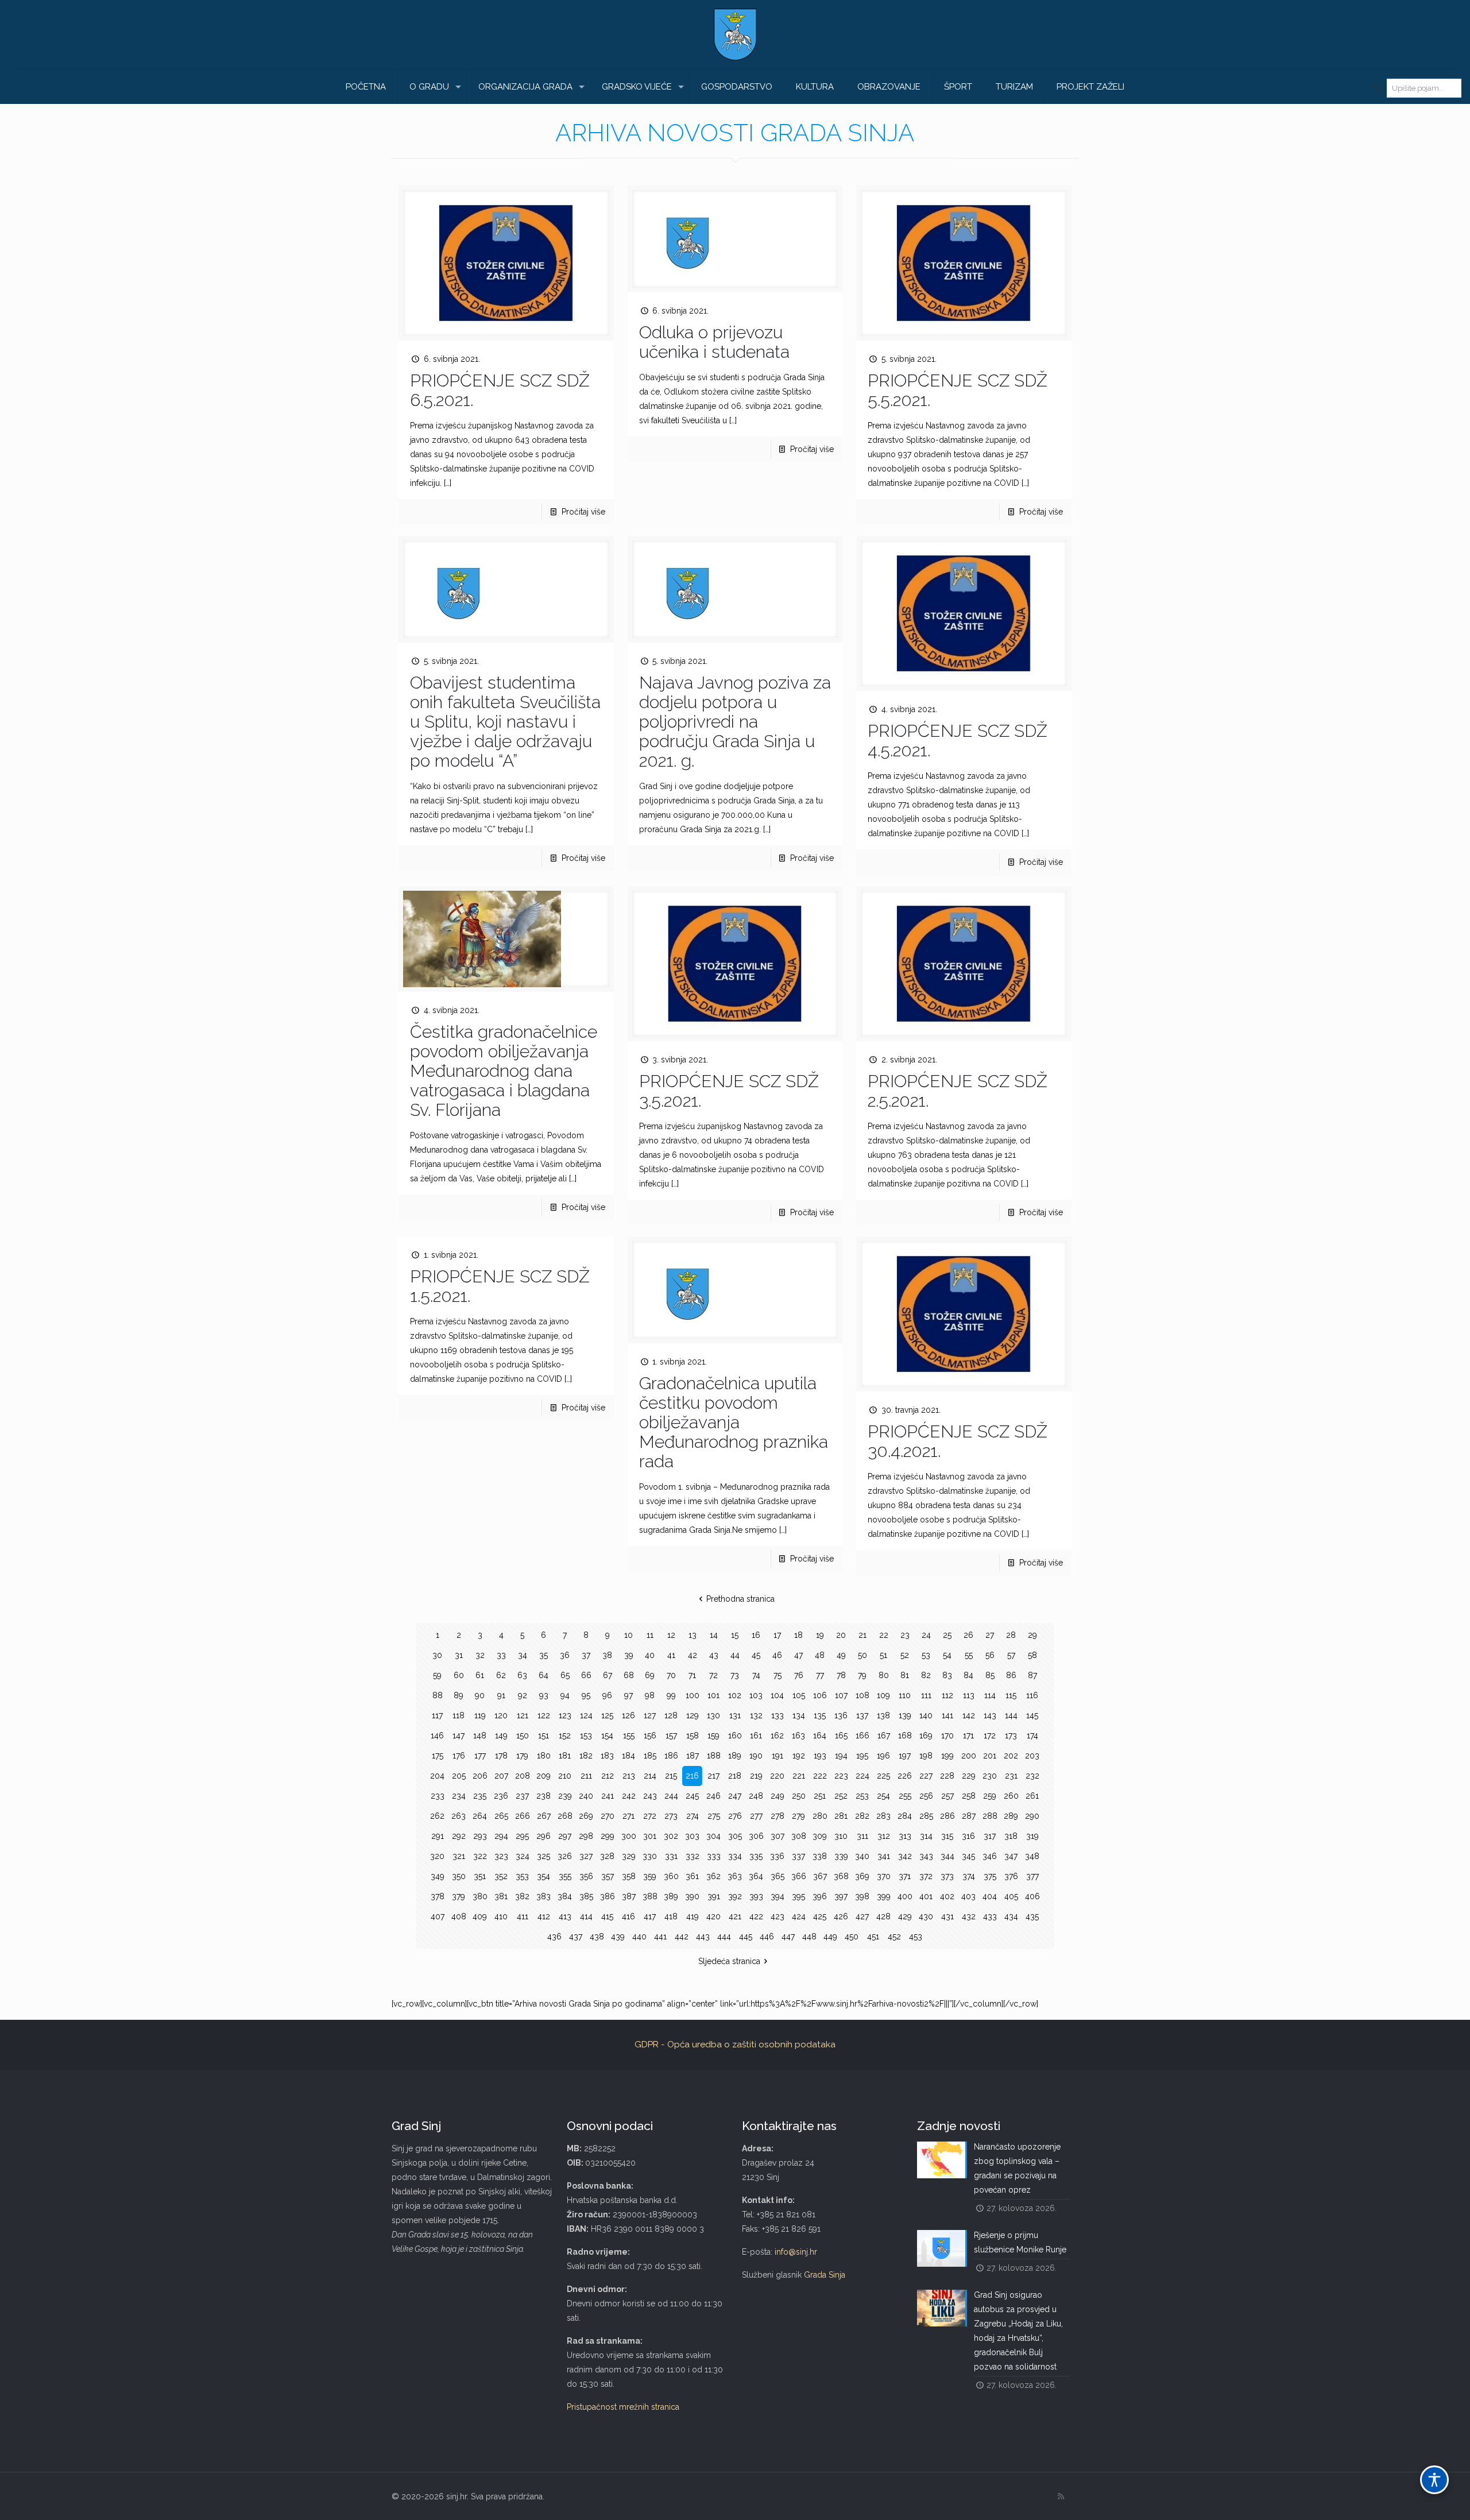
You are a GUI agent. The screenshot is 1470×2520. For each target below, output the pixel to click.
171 (968, 1736)
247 (735, 1796)
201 (990, 1756)
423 (777, 1916)
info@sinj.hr (796, 2252)
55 (969, 1655)
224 (862, 1776)
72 (713, 1675)
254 (883, 1796)
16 (756, 1635)
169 (926, 1736)
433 (990, 1916)
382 (522, 1896)
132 (756, 1715)
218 (735, 1776)
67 (608, 1675)
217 (713, 1776)
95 (586, 1695)
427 (862, 1916)
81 (905, 1675)
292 (459, 1836)
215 (671, 1776)
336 (777, 1856)
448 (809, 1937)
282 (862, 1816)
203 (1032, 1756)
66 (586, 1675)
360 (671, 1876)
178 (501, 1756)
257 (947, 1796)
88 (438, 1695)
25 (947, 1635)
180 (544, 1756)
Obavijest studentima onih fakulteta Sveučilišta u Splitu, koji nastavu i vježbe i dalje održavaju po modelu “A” (505, 722)
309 (820, 1836)
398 (862, 1896)
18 (798, 1635)
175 (438, 1756)
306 (756, 1836)
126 (628, 1715)
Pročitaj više (583, 512)
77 (820, 1675)
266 (523, 1816)
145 (1032, 1715)
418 (671, 1916)
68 (629, 1675)
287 (969, 1816)
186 (671, 1756)
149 (501, 1736)
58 (1032, 1655)
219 (756, 1776)
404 (990, 1896)
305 (735, 1836)
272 (650, 1816)
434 (1011, 1916)
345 (968, 1856)
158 (693, 1736)
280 (820, 1816)
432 (969, 1916)
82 (926, 1675)
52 (905, 1655)
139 (905, 1715)
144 (1011, 1715)
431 (947, 1916)
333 (714, 1856)
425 (820, 1916)
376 (1011, 1876)
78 (841, 1675)
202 (1011, 1756)
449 (830, 1937)
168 (905, 1736)
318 (1011, 1836)
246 (713, 1796)
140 (926, 1715)
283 (883, 1816)
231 (1011, 1776)
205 (459, 1776)
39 (629, 1655)
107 (841, 1695)
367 (820, 1876)
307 (777, 1836)
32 (480, 1655)
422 (756, 1916)
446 (767, 1937)
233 (438, 1796)
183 (607, 1756)
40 (650, 1655)
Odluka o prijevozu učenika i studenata (714, 342)
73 (735, 1675)
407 (438, 1916)
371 (905, 1876)
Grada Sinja (825, 2275)
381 (501, 1896)
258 (969, 1796)
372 (926, 1876)
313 (905, 1836)
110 (905, 1695)
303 (692, 1836)
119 (480, 1715)
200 (969, 1756)
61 (480, 1675)
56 (990, 1655)
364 (756, 1876)
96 (607, 1695)
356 (586, 1876)
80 (884, 1675)
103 (756, 1695)
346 (990, 1856)
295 (522, 1836)
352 (501, 1876)
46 (777, 1655)
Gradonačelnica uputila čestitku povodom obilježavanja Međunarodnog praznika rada (734, 1422)
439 (618, 1937)
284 (905, 1816)
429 (905, 1916)
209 (543, 1776)
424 (799, 1916)
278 (777, 1816)
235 (480, 1796)
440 (639, 1937)
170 (947, 1736)
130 (713, 1715)
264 (480, 1816)
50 (862, 1655)
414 (586, 1916)
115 (1011, 1695)
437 (576, 1937)
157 (671, 1736)
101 (713, 1695)
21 (862, 1635)
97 (628, 1695)
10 (628, 1635)
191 (777, 1756)
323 (501, 1856)
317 (990, 1836)
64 (543, 1675)
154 (607, 1736)
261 (1032, 1796)
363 (735, 1876)
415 (607, 1916)
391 (714, 1896)
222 (820, 1776)
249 (777, 1796)
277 (756, 1816)
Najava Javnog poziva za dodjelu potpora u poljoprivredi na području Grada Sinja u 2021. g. (735, 722)
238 (543, 1796)
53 (926, 1655)
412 (544, 1916)
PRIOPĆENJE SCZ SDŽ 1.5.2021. (500, 1286)
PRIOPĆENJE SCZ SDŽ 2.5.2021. (958, 1091)
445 (746, 1937)
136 (841, 1715)
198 (926, 1756)
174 (1032, 1736)
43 (714, 1655)
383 (543, 1896)
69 (650, 1675)
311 (862, 1836)
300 (629, 1836)
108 (862, 1695)
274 (693, 1816)
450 (852, 1937)
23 (905, 1635)
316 (968, 1836)
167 (884, 1736)
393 (756, 1896)
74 (756, 1675)
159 (713, 1736)
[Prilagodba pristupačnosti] (1434, 2480)
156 (650, 1736)
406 (1032, 1896)
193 (820, 1756)
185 (650, 1756)
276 (735, 1816)
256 (926, 1796)
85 (990, 1675)
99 (671, 1695)
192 (799, 1756)
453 (916, 1937)
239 (565, 1796)
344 (947, 1856)
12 (671, 1635)
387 (629, 1896)
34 (523, 1655)
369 (862, 1876)
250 (799, 1796)
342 (905, 1856)
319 (1032, 1836)
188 (714, 1756)
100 (693, 1695)
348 (1032, 1856)
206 (480, 1776)
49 (841, 1655)
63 (522, 1675)
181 (565, 1756)
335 (756, 1856)
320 (437, 1856)
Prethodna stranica (740, 1599)
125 (607, 1715)
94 (565, 1695)
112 (947, 1695)
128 (671, 1715)
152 (565, 1736)
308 (799, 1836)
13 (693, 1635)
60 (459, 1675)
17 (777, 1635)
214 (650, 1776)
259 (990, 1796)
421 (735, 1916)
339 (841, 1856)
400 (905, 1896)
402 (947, 1896)
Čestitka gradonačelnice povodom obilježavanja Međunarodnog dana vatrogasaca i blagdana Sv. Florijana (504, 1071)
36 (565, 1655)
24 (926, 1635)
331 (671, 1856)
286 (947, 1816)
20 (841, 1635)
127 (650, 1715)
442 (682, 1937)
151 (543, 1736)
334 (735, 1856)
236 (501, 1796)
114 (990, 1695)
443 (703, 1937)
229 (969, 1776)
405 (1011, 1896)
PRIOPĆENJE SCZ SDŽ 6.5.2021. (500, 390)
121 (523, 1715)
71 (692, 1675)
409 (480, 1916)
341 (884, 1856)
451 (873, 1937)
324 (523, 1856)
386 (608, 1896)
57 (1011, 1655)
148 (480, 1736)
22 (884, 1635)
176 (459, 1756)
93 (544, 1695)
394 (777, 1896)
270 (608, 1816)
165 (841, 1736)
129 (693, 1715)
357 (608, 1876)
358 (629, 1876)
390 (692, 1896)
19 (820, 1635)
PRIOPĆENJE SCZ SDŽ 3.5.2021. (729, 1091)
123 (565, 1715)
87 (1032, 1675)
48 (820, 1655)
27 (990, 1635)
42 (693, 1655)
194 (841, 1756)
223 (841, 1776)
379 (459, 1896)
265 (501, 1816)
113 (969, 1695)
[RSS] (1061, 2496)
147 (459, 1736)
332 (693, 1856)
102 (735, 1695)
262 (437, 1816)
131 (735, 1715)
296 (543, 1836)
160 (735, 1736)
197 (905, 1756)
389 (671, 1896)
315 (947, 1836)
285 (926, 1816)
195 (862, 1756)
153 (586, 1736)
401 (926, 1896)
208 (523, 1776)
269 (586, 1816)
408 (459, 1916)
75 (777, 1675)
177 (480, 1756)
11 (650, 1635)
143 (990, 1715)
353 (522, 1876)
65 (565, 1675)
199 (947, 1756)
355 (565, 1876)
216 (692, 1776)
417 (650, 1916)
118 (459, 1715)
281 (841, 1816)
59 (437, 1675)
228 (947, 1776)
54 (947, 1655)
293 (480, 1836)
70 (671, 1675)
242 (629, 1796)
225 (883, 1776)
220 (777, 1776)
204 (437, 1776)
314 (926, 1836)
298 (586, 1836)
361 (692, 1876)
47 (798, 1655)
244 (671, 1796)
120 (501, 1715)
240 (586, 1796)
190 (756, 1756)
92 (523, 1695)
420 (713, 1916)
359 (650, 1876)
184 (628, 1756)
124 (586, 1715)
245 (692, 1796)
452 (894, 1937)
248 (756, 1796)
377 (1032, 1876)
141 (947, 1715)
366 (799, 1876)
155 (629, 1736)
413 (565, 1916)
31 (459, 1655)
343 (926, 1856)
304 (713, 1836)
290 (1032, 1816)
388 (650, 1896)
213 (629, 1776)
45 (756, 1655)
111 (926, 1695)
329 (629, 1856)
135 (820, 1715)
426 (841, 1916)
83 (947, 1675)
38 (607, 1655)
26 (968, 1635)
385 (586, 1896)
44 (735, 1655)
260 (1011, 1796)
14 (714, 1635)
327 (586, 1856)
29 (1032, 1635)
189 (735, 1756)
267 (544, 1816)
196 (883, 1756)
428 (883, 1916)
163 (798, 1736)
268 (565, 1816)
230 (990, 1776)
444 (724, 1937)
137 (862, 1715)
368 (841, 1876)
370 (884, 1876)
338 (820, 1856)
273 (671, 1816)
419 (693, 1916)
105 (799, 1695)
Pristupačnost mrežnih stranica (623, 2407)
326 (565, 1856)
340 (862, 1856)
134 (799, 1715)
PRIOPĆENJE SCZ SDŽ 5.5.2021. (958, 390)
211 (586, 1776)
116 (1032, 1695)
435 (1032, 1916)
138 (883, 1715)
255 (905, 1796)
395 (798, 1896)
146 (437, 1736)
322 (480, 1856)
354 (543, 1876)
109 (883, 1695)
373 (947, 1876)
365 (777, 1876)
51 (883, 1655)
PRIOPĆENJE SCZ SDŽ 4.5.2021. (958, 741)
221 (799, 1776)
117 (437, 1715)
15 (735, 1635)
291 (438, 1836)
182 (586, 1756)
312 (884, 1836)
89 (459, 1695)
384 (565, 1896)
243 (650, 1796)
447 (788, 1937)
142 (969, 1715)
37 (586, 1655)
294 (501, 1836)
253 (862, 1796)
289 (1011, 1816)
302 (671, 1836)
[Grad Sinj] (735, 34)
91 (501, 1695)
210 (565, 1776)
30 (437, 1655)
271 (628, 1816)
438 (597, 1937)
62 (501, 1675)
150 (523, 1736)
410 (501, 1916)
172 (990, 1736)
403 (968, 1896)
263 (459, 1816)
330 (650, 1856)
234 (459, 1796)
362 (713, 1876)
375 (990, 1876)
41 (671, 1655)
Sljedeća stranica (729, 1961)
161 (756, 1736)
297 (565, 1836)
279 (798, 1816)
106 (820, 1695)
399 (884, 1896)
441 (660, 1937)
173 (1011, 1736)
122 (544, 1715)
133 (777, 1715)
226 (905, 1776)
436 (554, 1937)
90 (480, 1695)
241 (608, 1796)
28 (1011, 1635)
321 (459, 1856)
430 (926, 1916)
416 (628, 1916)
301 (650, 1836)
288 (990, 1816)
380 (480, 1896)
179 (522, 1756)
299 (608, 1836)
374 (969, 1876)
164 (820, 1736)
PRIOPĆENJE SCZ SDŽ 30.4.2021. (958, 1441)
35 (543, 1655)
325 (543, 1856)
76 (799, 1675)
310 (841, 1836)
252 (841, 1796)
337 (798, 1856)
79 (862, 1675)
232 (1032, 1776)
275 (714, 1816)
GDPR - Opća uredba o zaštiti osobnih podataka (735, 2044)
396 (820, 1896)
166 (862, 1736)
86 (1011, 1675)
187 (693, 1756)
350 (459, 1876)
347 (1011, 1856)
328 (607, 1856)
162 (777, 1736)
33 (501, 1655)
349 (438, 1876)
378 (438, 1896)
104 (777, 1695)
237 (522, 1796)
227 (926, 1776)
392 (735, 1896)
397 (841, 1896)
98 (650, 1695)
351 (480, 1876)
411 (523, 1916)
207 (501, 1776)
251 (820, 1796)
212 (608, 1776)
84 (968, 1675)
